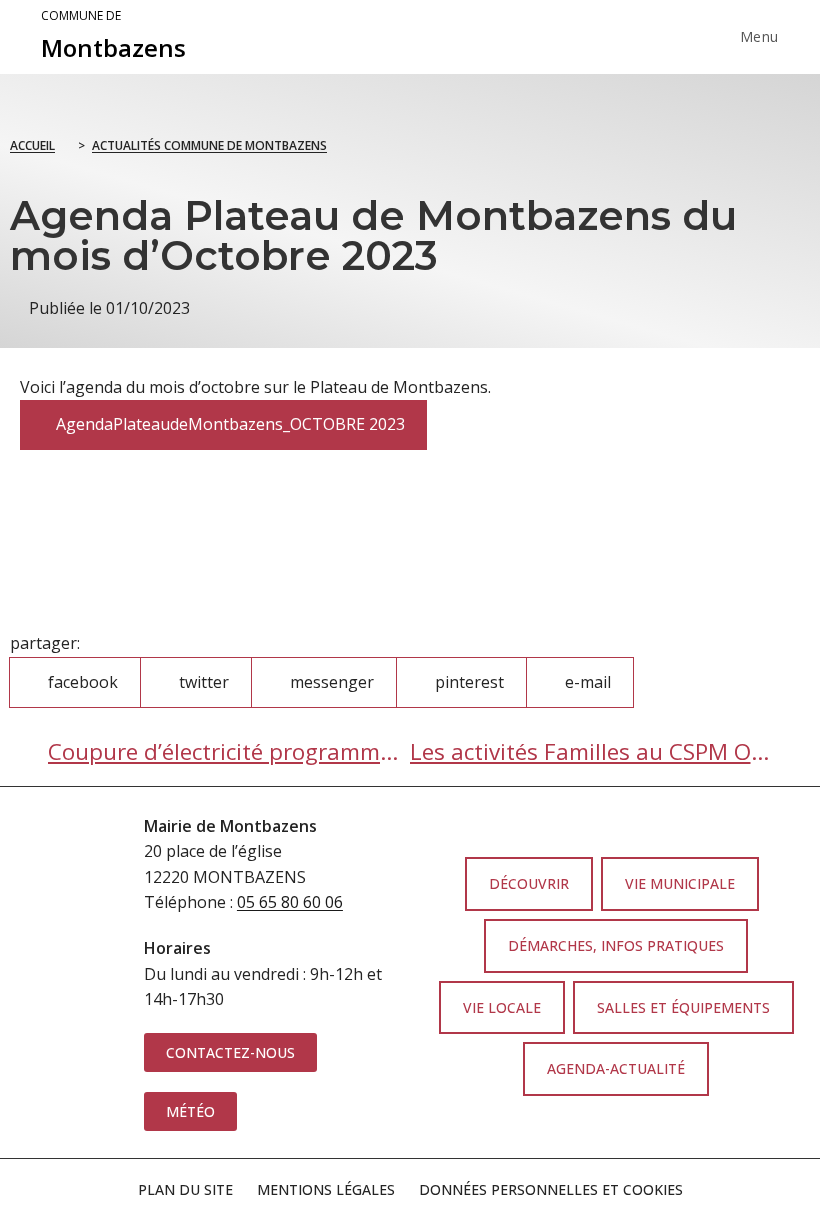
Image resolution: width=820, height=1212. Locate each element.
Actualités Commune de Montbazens (209, 145)
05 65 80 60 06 (290, 902)
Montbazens (113, 36)
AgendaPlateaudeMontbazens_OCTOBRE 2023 (223, 417)
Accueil (32, 145)
